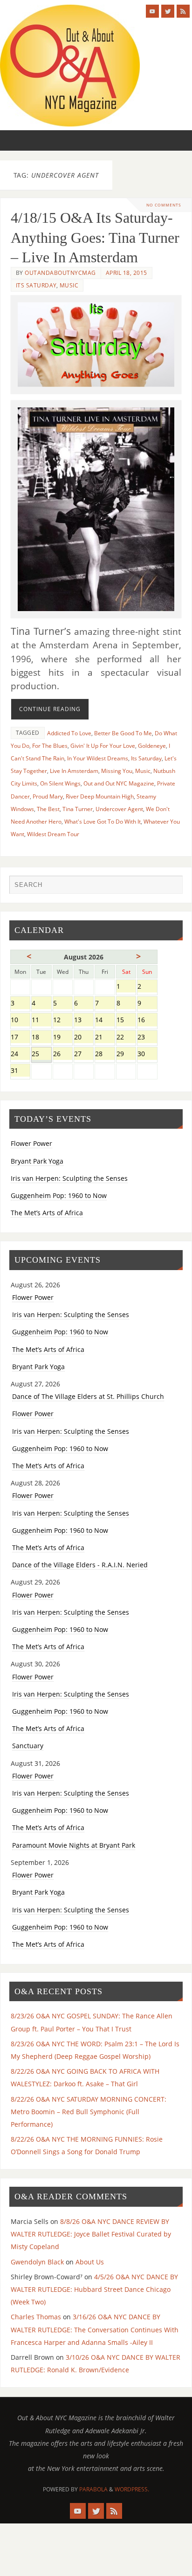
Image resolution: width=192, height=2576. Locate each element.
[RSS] (183, 11)
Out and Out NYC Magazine (119, 783)
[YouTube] (152, 11)
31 (20, 1071)
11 (41, 1021)
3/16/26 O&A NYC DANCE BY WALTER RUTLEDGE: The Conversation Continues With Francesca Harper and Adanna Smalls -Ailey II (95, 2329)
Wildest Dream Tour (53, 834)
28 (105, 1055)
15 (126, 1021)
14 (105, 1021)
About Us (90, 2262)
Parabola (93, 2489)
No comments (164, 205)
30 (147, 1055)
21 (105, 1038)
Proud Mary (48, 796)
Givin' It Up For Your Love (103, 746)
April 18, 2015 (127, 273)
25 (41, 1055)
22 (126, 1038)
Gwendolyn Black (37, 2262)
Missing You (117, 771)
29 (126, 1055)
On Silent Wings (60, 783)
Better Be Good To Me (123, 733)
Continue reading (50, 709)
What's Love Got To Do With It (103, 822)
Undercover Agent (119, 809)
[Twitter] (168, 11)
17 (20, 1038)
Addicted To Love (69, 733)
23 (147, 1038)
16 (147, 1021)
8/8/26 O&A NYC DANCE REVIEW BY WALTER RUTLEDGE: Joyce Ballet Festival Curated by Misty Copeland (91, 2234)
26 (63, 1055)
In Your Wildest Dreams (98, 758)
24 (20, 1055)
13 (84, 1021)
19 (63, 1038)
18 (41, 1038)
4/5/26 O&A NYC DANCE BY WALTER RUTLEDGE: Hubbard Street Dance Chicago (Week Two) (94, 2289)
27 (84, 1055)
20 (84, 1038)
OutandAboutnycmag (60, 273)
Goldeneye (152, 746)
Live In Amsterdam (74, 771)
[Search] (171, 887)
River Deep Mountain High (100, 796)
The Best (48, 809)
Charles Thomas (36, 2317)
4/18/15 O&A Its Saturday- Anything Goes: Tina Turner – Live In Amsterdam (95, 237)
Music (69, 285)
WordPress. (132, 2489)
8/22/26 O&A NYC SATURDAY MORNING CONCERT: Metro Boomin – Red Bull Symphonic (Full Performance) (89, 2112)
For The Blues (50, 746)
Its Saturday (36, 285)
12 (63, 1021)
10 (20, 1021)
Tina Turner (78, 809)
